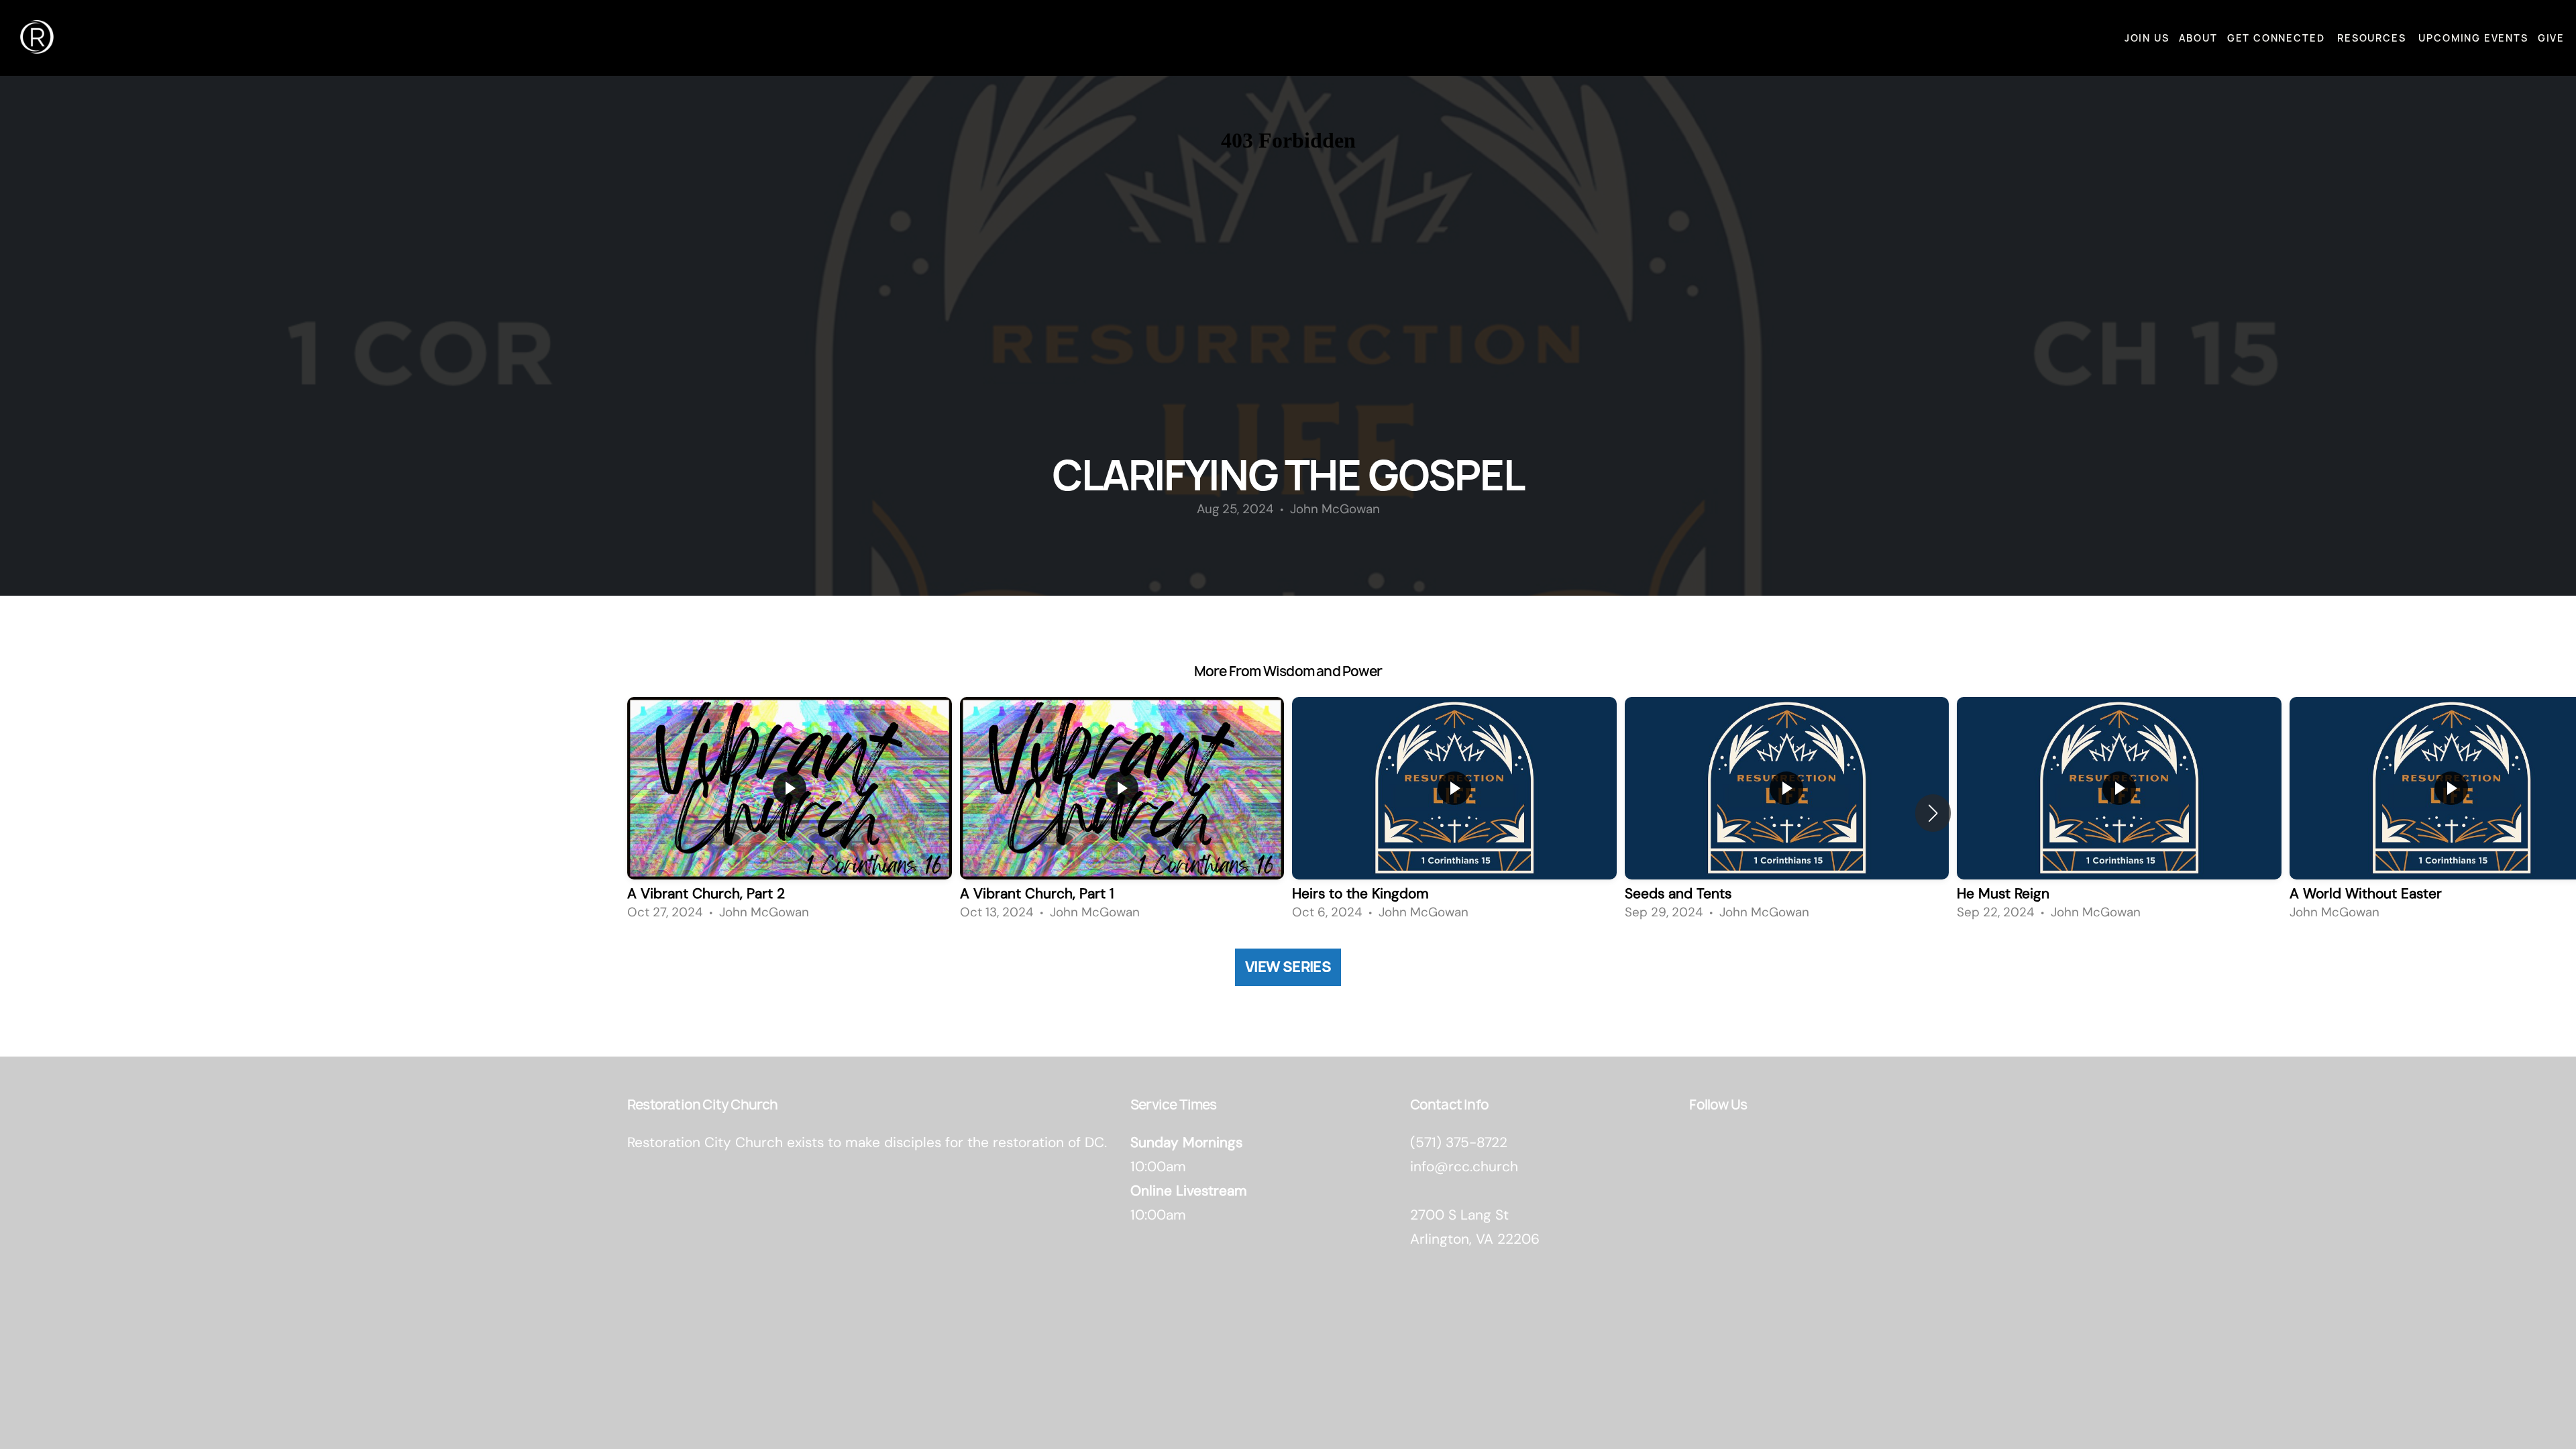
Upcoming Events (2473, 38)
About (2198, 38)
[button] (1933, 813)
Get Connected (2277, 38)
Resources (2373, 38)
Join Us (2147, 38)
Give (2551, 38)
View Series (1288, 967)
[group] (790, 812)
